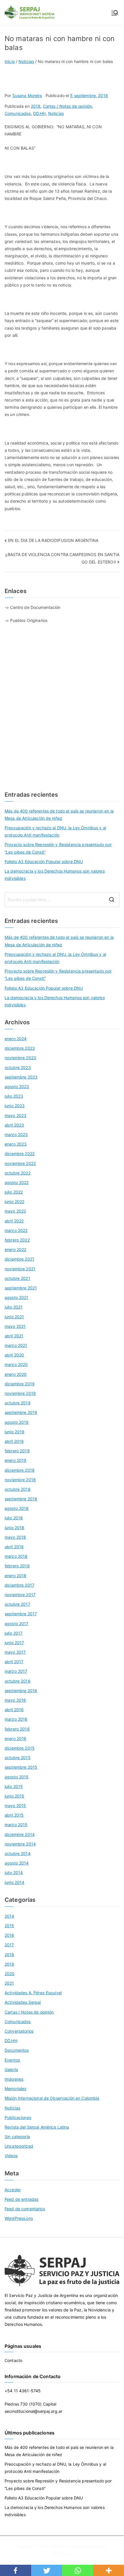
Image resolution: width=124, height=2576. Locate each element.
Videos (11, 2156)
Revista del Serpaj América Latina (37, 2127)
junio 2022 (14, 1201)
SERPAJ (58, 2546)
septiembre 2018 (21, 1499)
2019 (10, 1964)
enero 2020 (16, 1374)
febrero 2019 (17, 1451)
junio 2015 (14, 1796)
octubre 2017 (17, 1604)
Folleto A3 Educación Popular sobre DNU (44, 862)
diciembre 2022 (20, 1154)
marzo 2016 (16, 1719)
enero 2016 (15, 1738)
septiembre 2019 (21, 1412)
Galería (11, 2069)
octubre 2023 (18, 1067)
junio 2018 (14, 1528)
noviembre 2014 (20, 1844)
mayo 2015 (15, 1805)
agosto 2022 (17, 1182)
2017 (9, 1945)
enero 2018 (15, 1576)
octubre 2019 (18, 1403)
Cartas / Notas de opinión (68, 106)
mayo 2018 (15, 1537)
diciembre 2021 (19, 1259)
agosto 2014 (17, 1863)
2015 (10, 1926)
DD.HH (40, 113)
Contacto (13, 2360)
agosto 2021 (17, 1297)
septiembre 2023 (21, 1077)
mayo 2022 (15, 1211)
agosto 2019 (17, 1422)
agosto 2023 (17, 1087)
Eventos (12, 2060)
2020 (10, 1974)
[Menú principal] (115, 13)
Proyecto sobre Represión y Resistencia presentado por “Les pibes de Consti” (58, 848)
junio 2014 (14, 1882)
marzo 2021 (16, 1345)
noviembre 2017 (20, 1595)
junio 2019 (14, 1432)
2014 (10, 1916)
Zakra (100, 2546)
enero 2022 (15, 1249)
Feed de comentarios (25, 2209)
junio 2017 (14, 1643)
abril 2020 (14, 1355)
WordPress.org (19, 2218)
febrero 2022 (17, 1240)
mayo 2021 (15, 1326)
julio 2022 (14, 1192)
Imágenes (14, 2079)
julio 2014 (14, 1872)
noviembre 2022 (20, 1163)
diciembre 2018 (20, 1470)
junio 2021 (14, 1317)
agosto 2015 (17, 1777)
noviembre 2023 (20, 1058)
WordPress (61, 2554)
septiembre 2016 (21, 1691)
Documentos (17, 2050)
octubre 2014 (18, 1853)
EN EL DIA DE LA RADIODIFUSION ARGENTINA (53, 540)
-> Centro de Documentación (33, 607)
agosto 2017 (17, 1624)
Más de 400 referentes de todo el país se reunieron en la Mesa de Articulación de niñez (59, 815)
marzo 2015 (16, 1825)
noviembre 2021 (20, 1269)
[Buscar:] (62, 899)
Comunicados (18, 113)
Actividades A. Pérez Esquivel (33, 1993)
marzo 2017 (16, 1671)
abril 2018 (14, 1547)
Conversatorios (19, 2031)
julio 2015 (14, 1786)
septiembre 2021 (21, 1288)
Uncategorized (19, 2146)
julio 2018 (14, 1518)
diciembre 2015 (20, 1748)
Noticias (56, 113)
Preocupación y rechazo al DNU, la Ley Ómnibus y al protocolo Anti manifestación (55, 831)
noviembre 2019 (20, 1393)
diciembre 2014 (20, 1834)
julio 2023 (14, 1096)
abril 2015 (14, 1815)
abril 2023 (14, 1125)
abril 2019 (14, 1441)
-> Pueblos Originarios (26, 620)
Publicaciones (18, 2117)
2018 (36, 106)
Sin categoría (17, 2137)
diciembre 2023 (20, 1048)
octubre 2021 (17, 1278)
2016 (10, 1935)
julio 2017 (14, 1633)
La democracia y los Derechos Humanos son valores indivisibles (55, 875)
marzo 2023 (16, 1134)
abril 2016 (14, 1710)
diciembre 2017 (19, 1585)
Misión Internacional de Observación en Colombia (52, 2098)
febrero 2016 (17, 1729)
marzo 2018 (16, 1556)
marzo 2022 (16, 1230)
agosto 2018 (17, 1508)
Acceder (13, 2190)
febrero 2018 (17, 1566)
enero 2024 (16, 1039)
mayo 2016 (15, 1700)
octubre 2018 (18, 1489)
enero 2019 (15, 1460)
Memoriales (15, 2089)
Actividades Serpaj (23, 2002)
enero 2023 (16, 1144)
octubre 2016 (18, 1681)
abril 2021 (14, 1336)
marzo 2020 (16, 1364)
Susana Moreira (27, 95)
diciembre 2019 (20, 1384)
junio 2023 (15, 1106)
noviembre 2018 (20, 1480)
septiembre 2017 (21, 1614)
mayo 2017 (15, 1652)
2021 (9, 1983)
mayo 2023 (15, 1115)
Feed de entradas (21, 2199)
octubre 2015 (18, 1758)
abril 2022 (14, 1221)
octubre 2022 (18, 1173)
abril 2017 (14, 1662)
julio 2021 (14, 1307)
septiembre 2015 (21, 1767)
